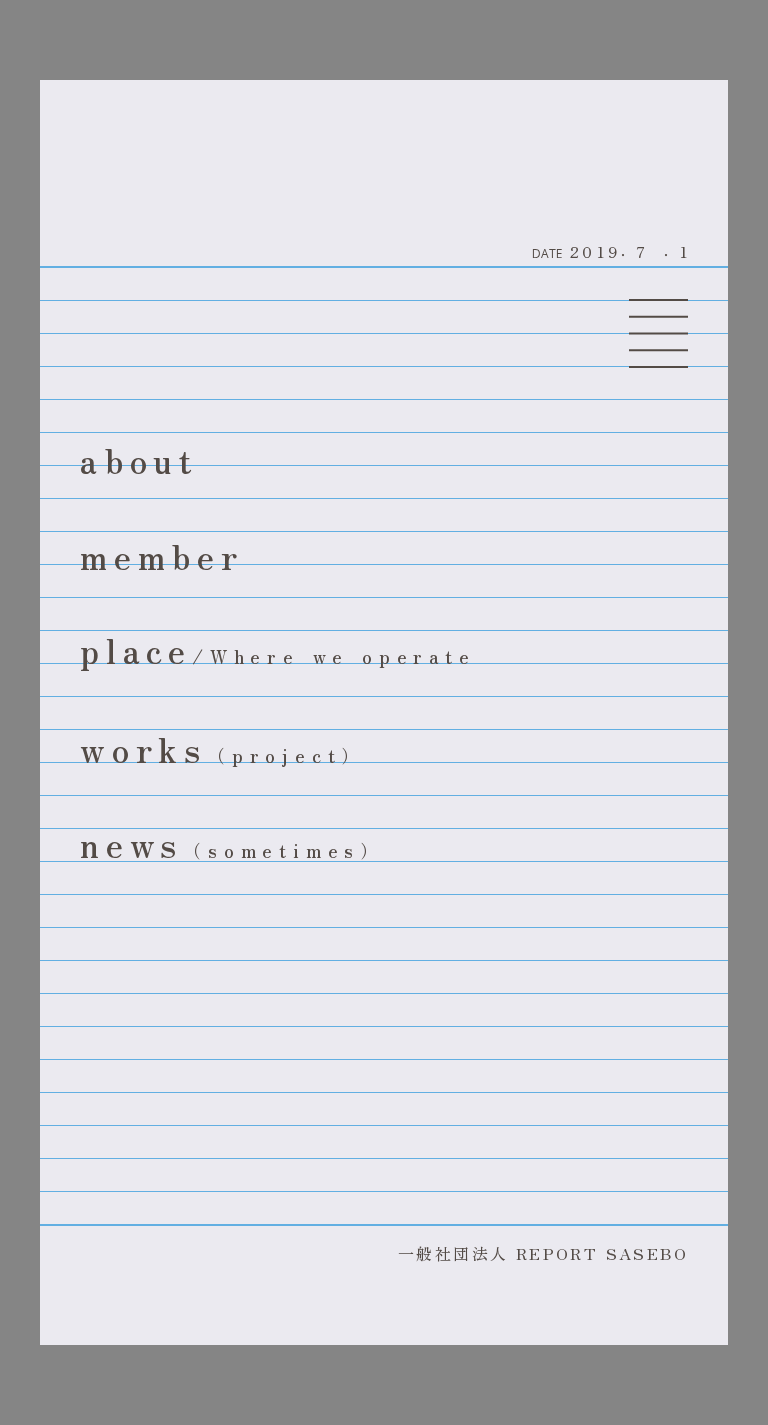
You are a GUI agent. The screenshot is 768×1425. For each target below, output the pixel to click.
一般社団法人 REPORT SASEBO (543, 1253)
